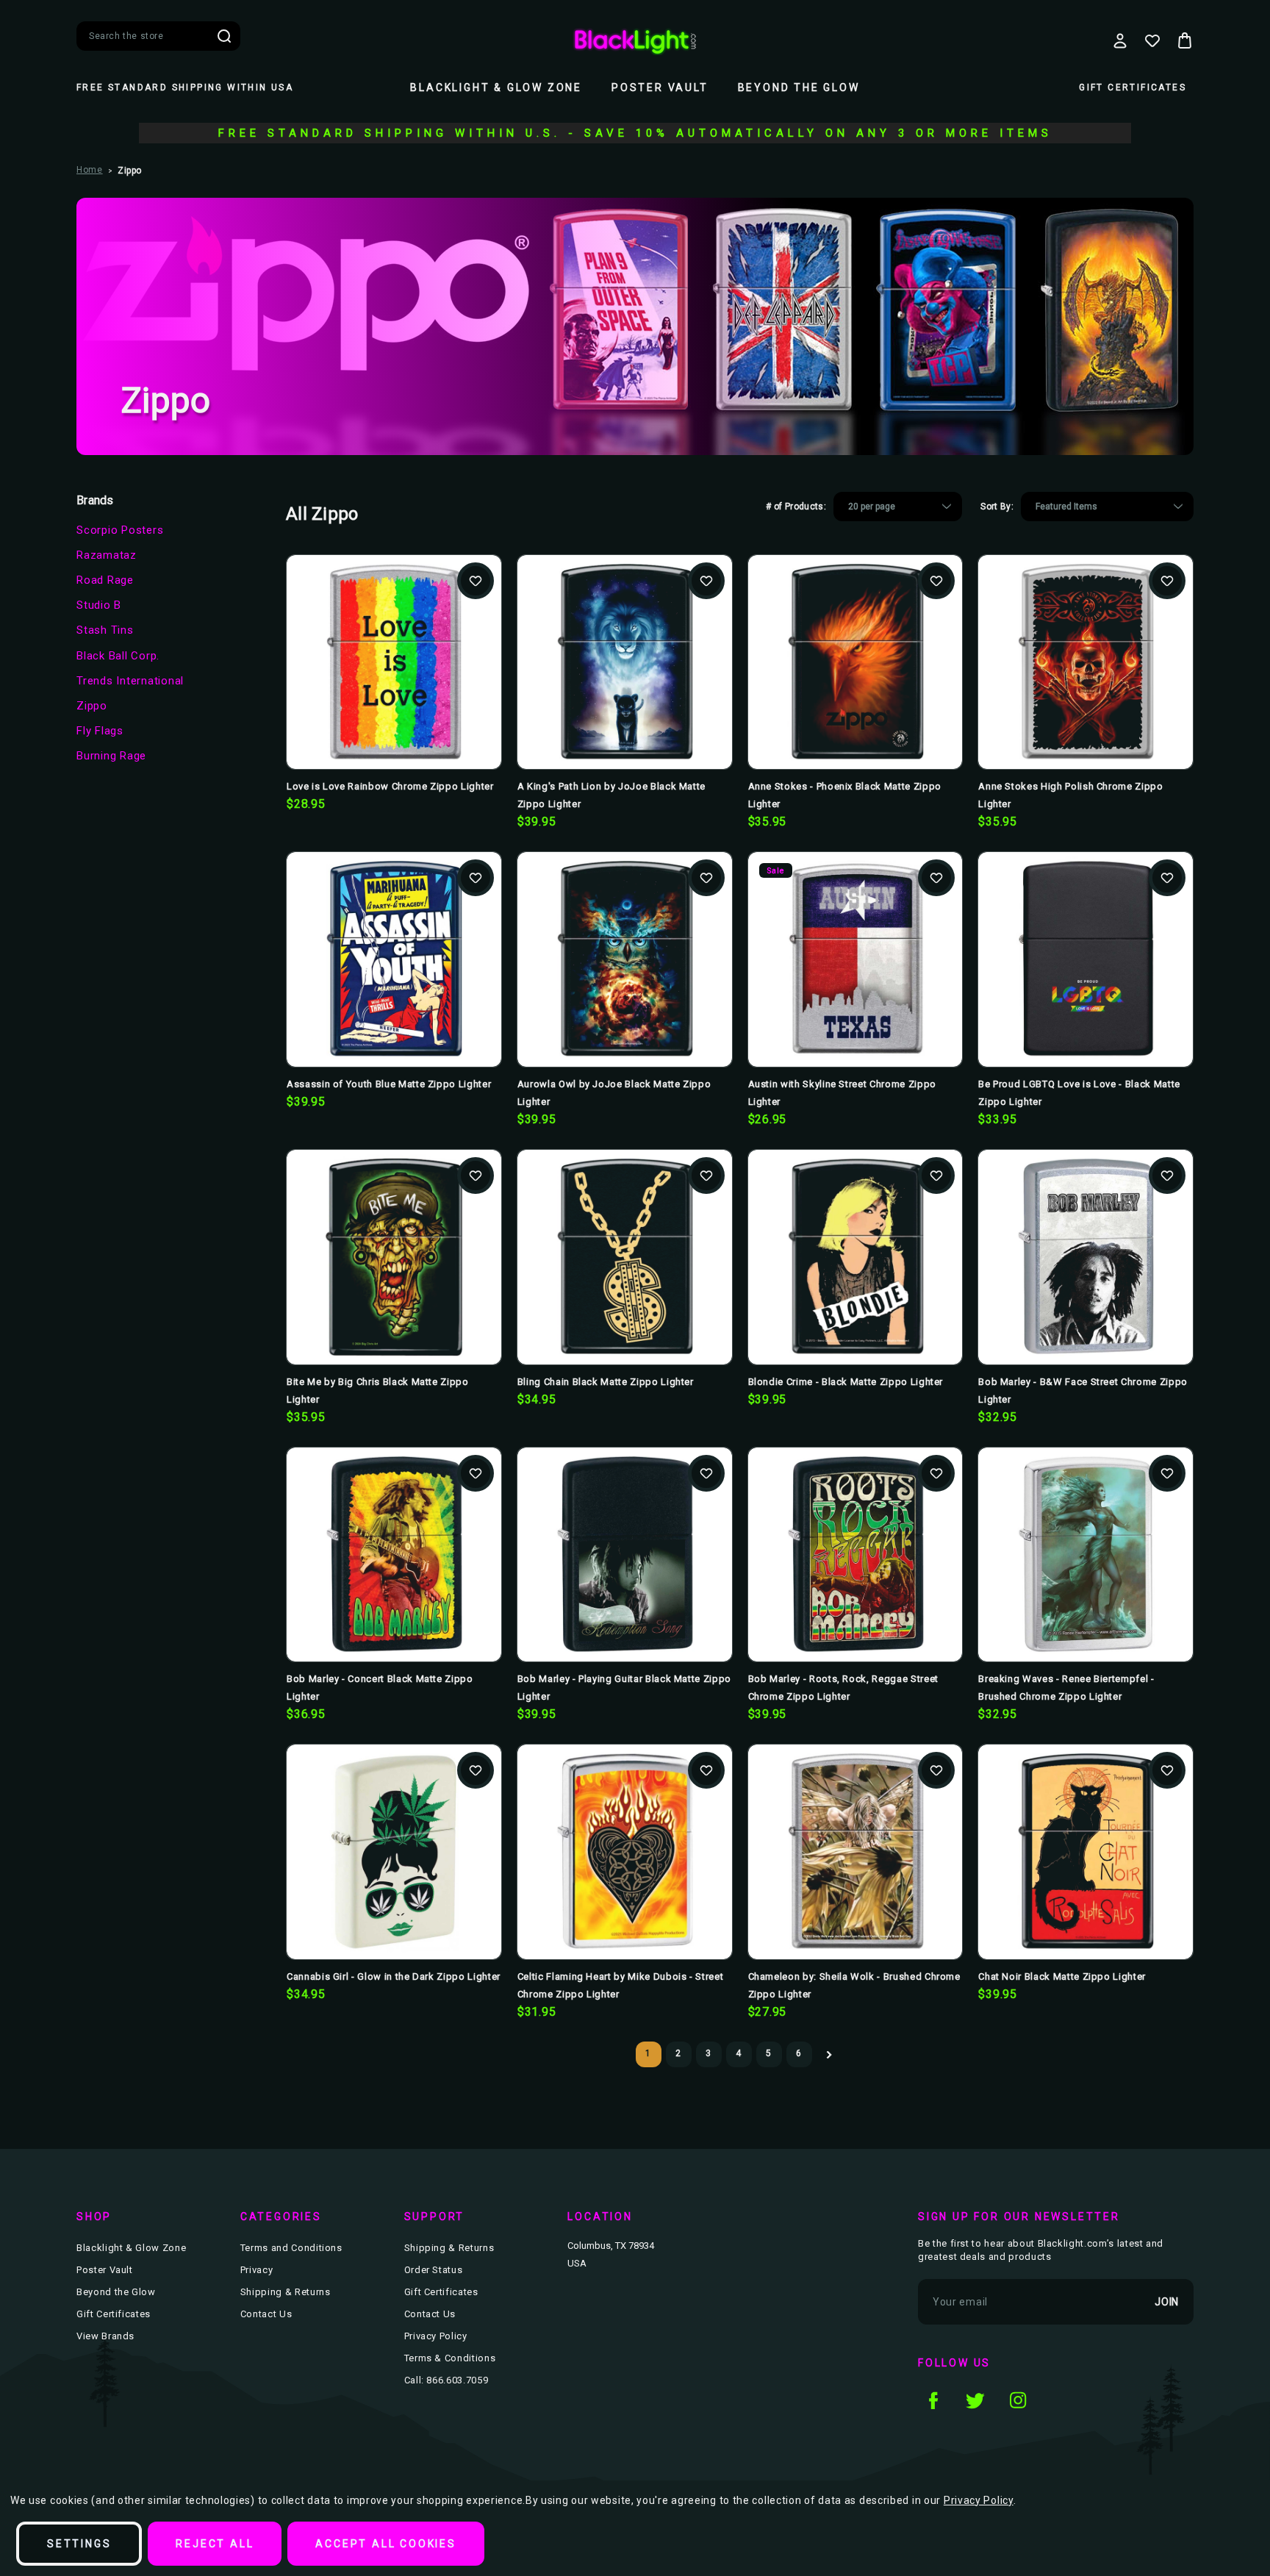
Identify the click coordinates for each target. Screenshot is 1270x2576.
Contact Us (266, 2314)
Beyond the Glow (799, 87)
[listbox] (898, 507)
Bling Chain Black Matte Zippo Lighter (606, 1382)
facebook (933, 2400)
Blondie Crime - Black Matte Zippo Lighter (846, 1382)
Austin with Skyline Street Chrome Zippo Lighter (842, 1093)
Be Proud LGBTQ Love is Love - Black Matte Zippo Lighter (1079, 1093)
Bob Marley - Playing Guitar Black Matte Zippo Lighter (624, 1688)
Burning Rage (111, 756)
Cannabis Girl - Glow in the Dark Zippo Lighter (394, 1976)
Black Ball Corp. (118, 656)
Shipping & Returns (286, 2292)
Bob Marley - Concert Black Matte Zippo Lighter (380, 1688)
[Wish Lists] (1152, 40)
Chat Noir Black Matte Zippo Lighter (1062, 1976)
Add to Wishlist (476, 581)
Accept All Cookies (385, 2544)
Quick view (394, 638)
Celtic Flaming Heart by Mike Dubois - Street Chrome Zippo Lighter (621, 1985)
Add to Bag (394, 686)
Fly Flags (100, 731)
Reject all (215, 2544)
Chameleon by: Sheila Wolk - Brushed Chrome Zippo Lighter (854, 1985)
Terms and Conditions (291, 2248)
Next (829, 2054)
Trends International (130, 681)
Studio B (99, 605)
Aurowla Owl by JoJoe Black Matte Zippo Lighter (614, 1093)
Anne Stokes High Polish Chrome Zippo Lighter (1070, 795)
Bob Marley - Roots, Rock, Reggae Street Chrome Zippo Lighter (843, 1688)
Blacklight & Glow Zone (496, 87)
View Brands (105, 2336)
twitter (975, 2400)
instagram (1018, 2400)
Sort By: (997, 507)
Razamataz (107, 555)
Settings (79, 2544)
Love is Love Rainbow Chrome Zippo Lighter (390, 786)
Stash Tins (105, 630)
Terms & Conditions (450, 2358)
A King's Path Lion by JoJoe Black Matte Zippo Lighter (611, 795)
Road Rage (105, 580)
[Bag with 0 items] (1185, 40)
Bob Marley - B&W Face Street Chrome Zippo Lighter (1083, 1391)
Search (224, 36)
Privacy (257, 2270)
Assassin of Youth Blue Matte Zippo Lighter (389, 1084)
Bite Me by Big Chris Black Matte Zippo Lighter (378, 1391)
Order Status (434, 2270)
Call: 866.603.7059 (446, 2380)
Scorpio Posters (120, 530)
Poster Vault (660, 87)
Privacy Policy (436, 2336)
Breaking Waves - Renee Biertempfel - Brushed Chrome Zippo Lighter (1066, 1688)
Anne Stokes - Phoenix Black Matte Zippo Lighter (845, 795)
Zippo (92, 706)
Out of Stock (624, 1281)
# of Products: (796, 507)
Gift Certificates (1133, 87)
